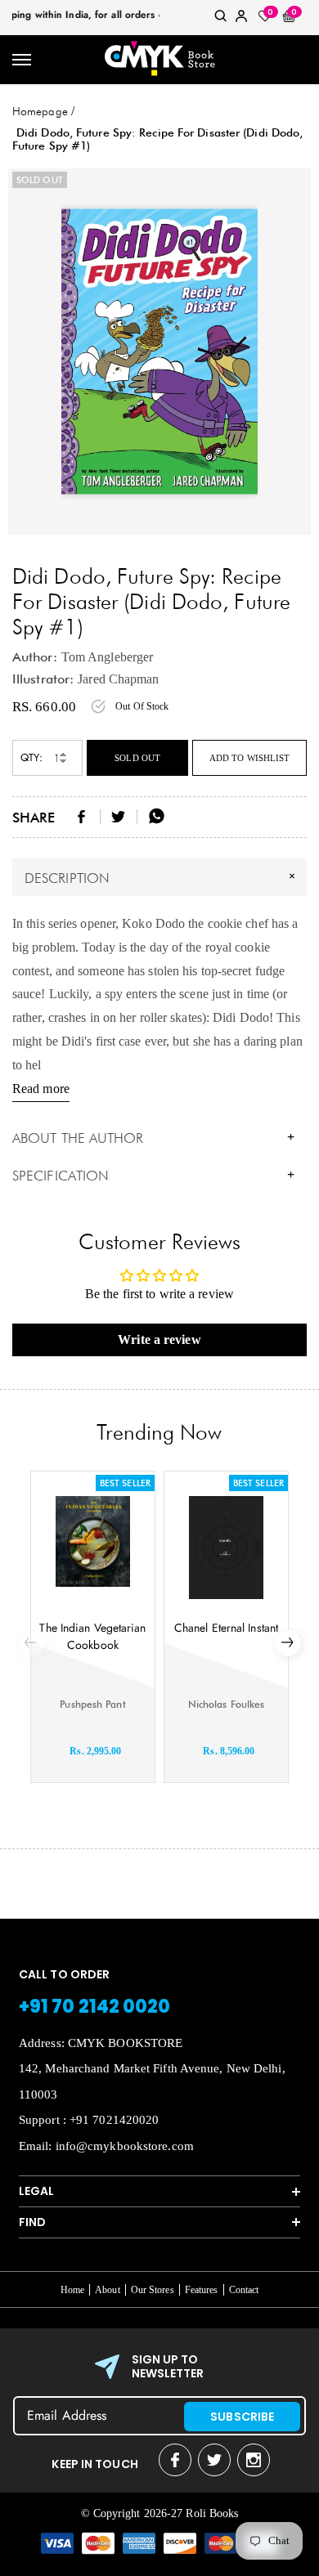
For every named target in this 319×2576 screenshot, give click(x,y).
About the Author (153, 1138)
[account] (241, 19)
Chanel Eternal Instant (226, 1628)
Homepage (40, 111)
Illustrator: (43, 679)
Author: (35, 657)
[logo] (159, 60)
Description (162, 877)
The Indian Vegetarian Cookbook (92, 1636)
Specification (153, 1176)
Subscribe (242, 2417)
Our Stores (153, 2290)
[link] (221, 19)
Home (72, 2290)
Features (202, 2290)
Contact (244, 2290)
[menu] (22, 60)
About (108, 2290)
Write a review (159, 1340)
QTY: (31, 757)
